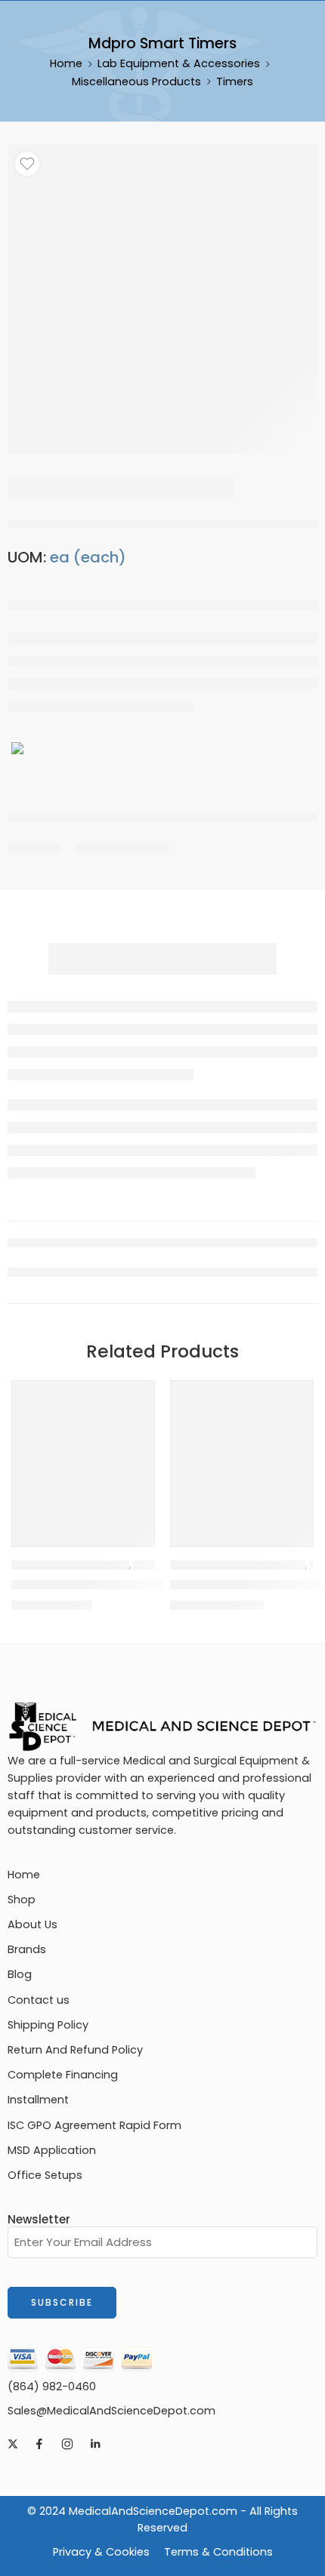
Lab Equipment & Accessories (179, 63)
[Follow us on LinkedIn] (95, 2444)
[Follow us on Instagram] (67, 2444)
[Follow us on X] (13, 2444)
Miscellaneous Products (136, 82)
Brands (27, 1949)
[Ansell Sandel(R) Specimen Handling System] (242, 1452)
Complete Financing (63, 2075)
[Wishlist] (27, 164)
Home (66, 63)
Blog (20, 1974)
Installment (38, 2100)
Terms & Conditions (218, 2552)
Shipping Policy (48, 2025)
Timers (235, 82)
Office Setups (45, 2175)
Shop (22, 1900)
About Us (32, 1924)
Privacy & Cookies (101, 2552)
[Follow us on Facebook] (39, 2444)
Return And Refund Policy (75, 2050)
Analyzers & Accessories (70, 1565)
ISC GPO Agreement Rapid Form (94, 2125)
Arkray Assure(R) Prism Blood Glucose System (149, 1585)
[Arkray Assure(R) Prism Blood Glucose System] (83, 1452)
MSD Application (52, 2150)
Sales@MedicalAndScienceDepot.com (111, 2411)
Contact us (39, 2000)
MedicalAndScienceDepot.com (153, 2511)
